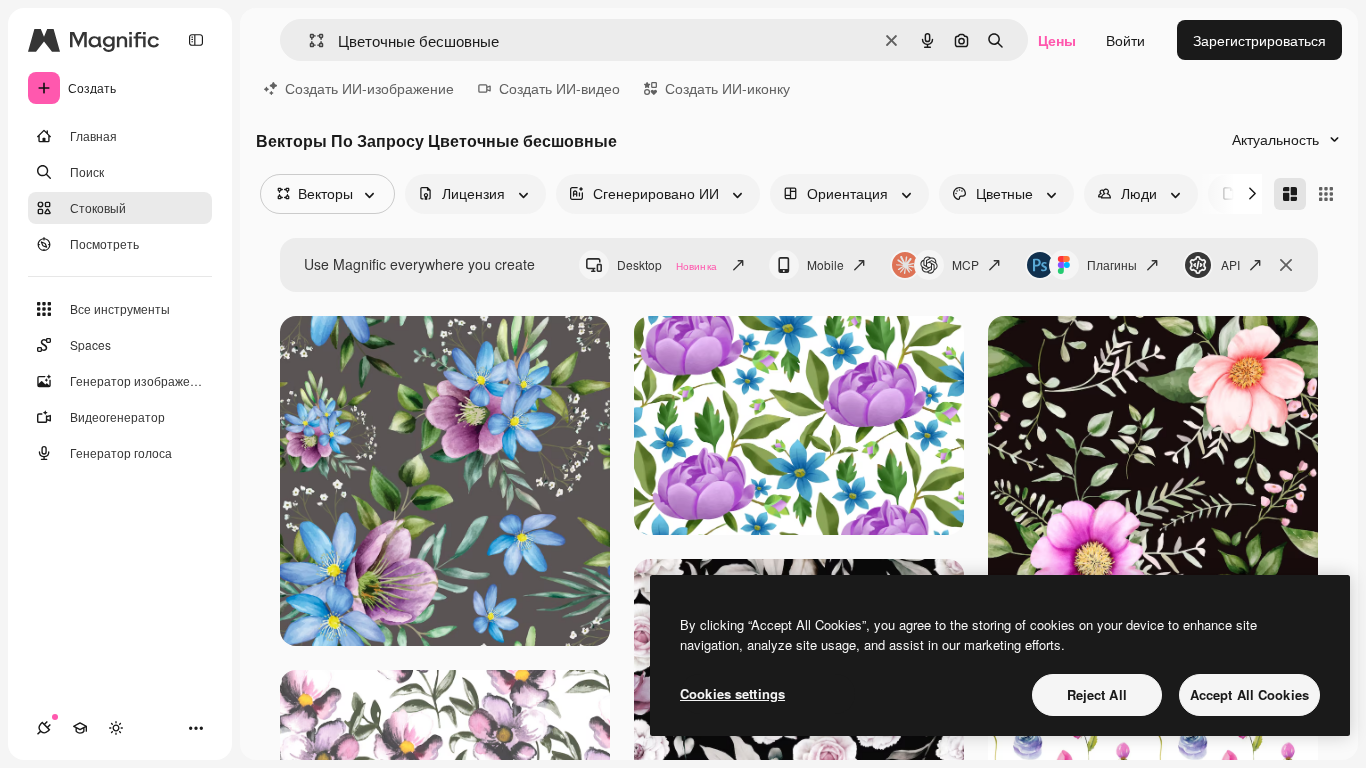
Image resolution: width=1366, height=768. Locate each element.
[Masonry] (1290, 194)
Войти (1125, 40)
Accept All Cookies (1249, 694)
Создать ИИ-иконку (727, 88)
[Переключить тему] (116, 728)
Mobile (825, 264)
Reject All (1097, 694)
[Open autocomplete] (308, 40)
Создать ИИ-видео (559, 88)
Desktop (667, 264)
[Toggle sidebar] (196, 40)
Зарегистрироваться (1259, 40)
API (1230, 264)
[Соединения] (44, 728)
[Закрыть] (1286, 265)
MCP (965, 264)
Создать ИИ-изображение (369, 88)
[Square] (1326, 194)
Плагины (1112, 264)
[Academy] (80, 728)
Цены (1057, 40)
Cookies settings (732, 693)
